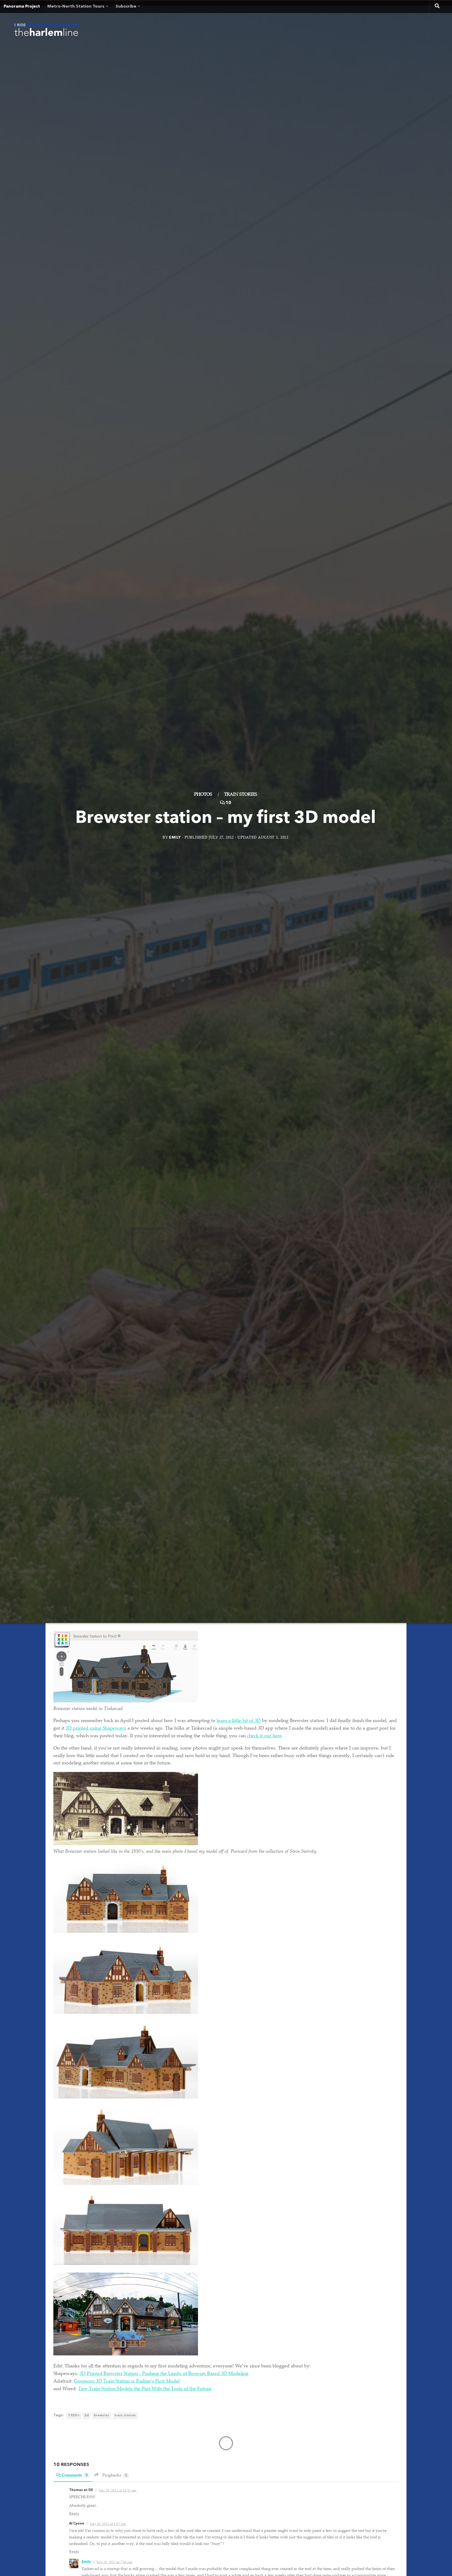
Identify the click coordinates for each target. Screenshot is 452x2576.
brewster (102, 2416)
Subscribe (126, 7)
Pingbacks (115, 2475)
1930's (74, 2416)
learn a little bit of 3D (239, 1721)
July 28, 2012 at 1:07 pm (108, 2524)
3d (87, 2416)
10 (228, 803)
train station (125, 2416)
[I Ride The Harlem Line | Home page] (46, 31)
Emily (175, 837)
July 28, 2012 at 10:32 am (118, 2491)
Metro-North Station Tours (76, 7)
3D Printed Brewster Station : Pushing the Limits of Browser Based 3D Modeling (164, 2374)
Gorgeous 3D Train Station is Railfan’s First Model (127, 2382)
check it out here (264, 1736)
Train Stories (241, 794)
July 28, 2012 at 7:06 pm (114, 2562)
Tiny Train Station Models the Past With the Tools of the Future (145, 2389)
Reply (74, 2514)
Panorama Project (22, 7)
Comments (75, 2475)
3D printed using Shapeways (96, 1729)
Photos (203, 794)
